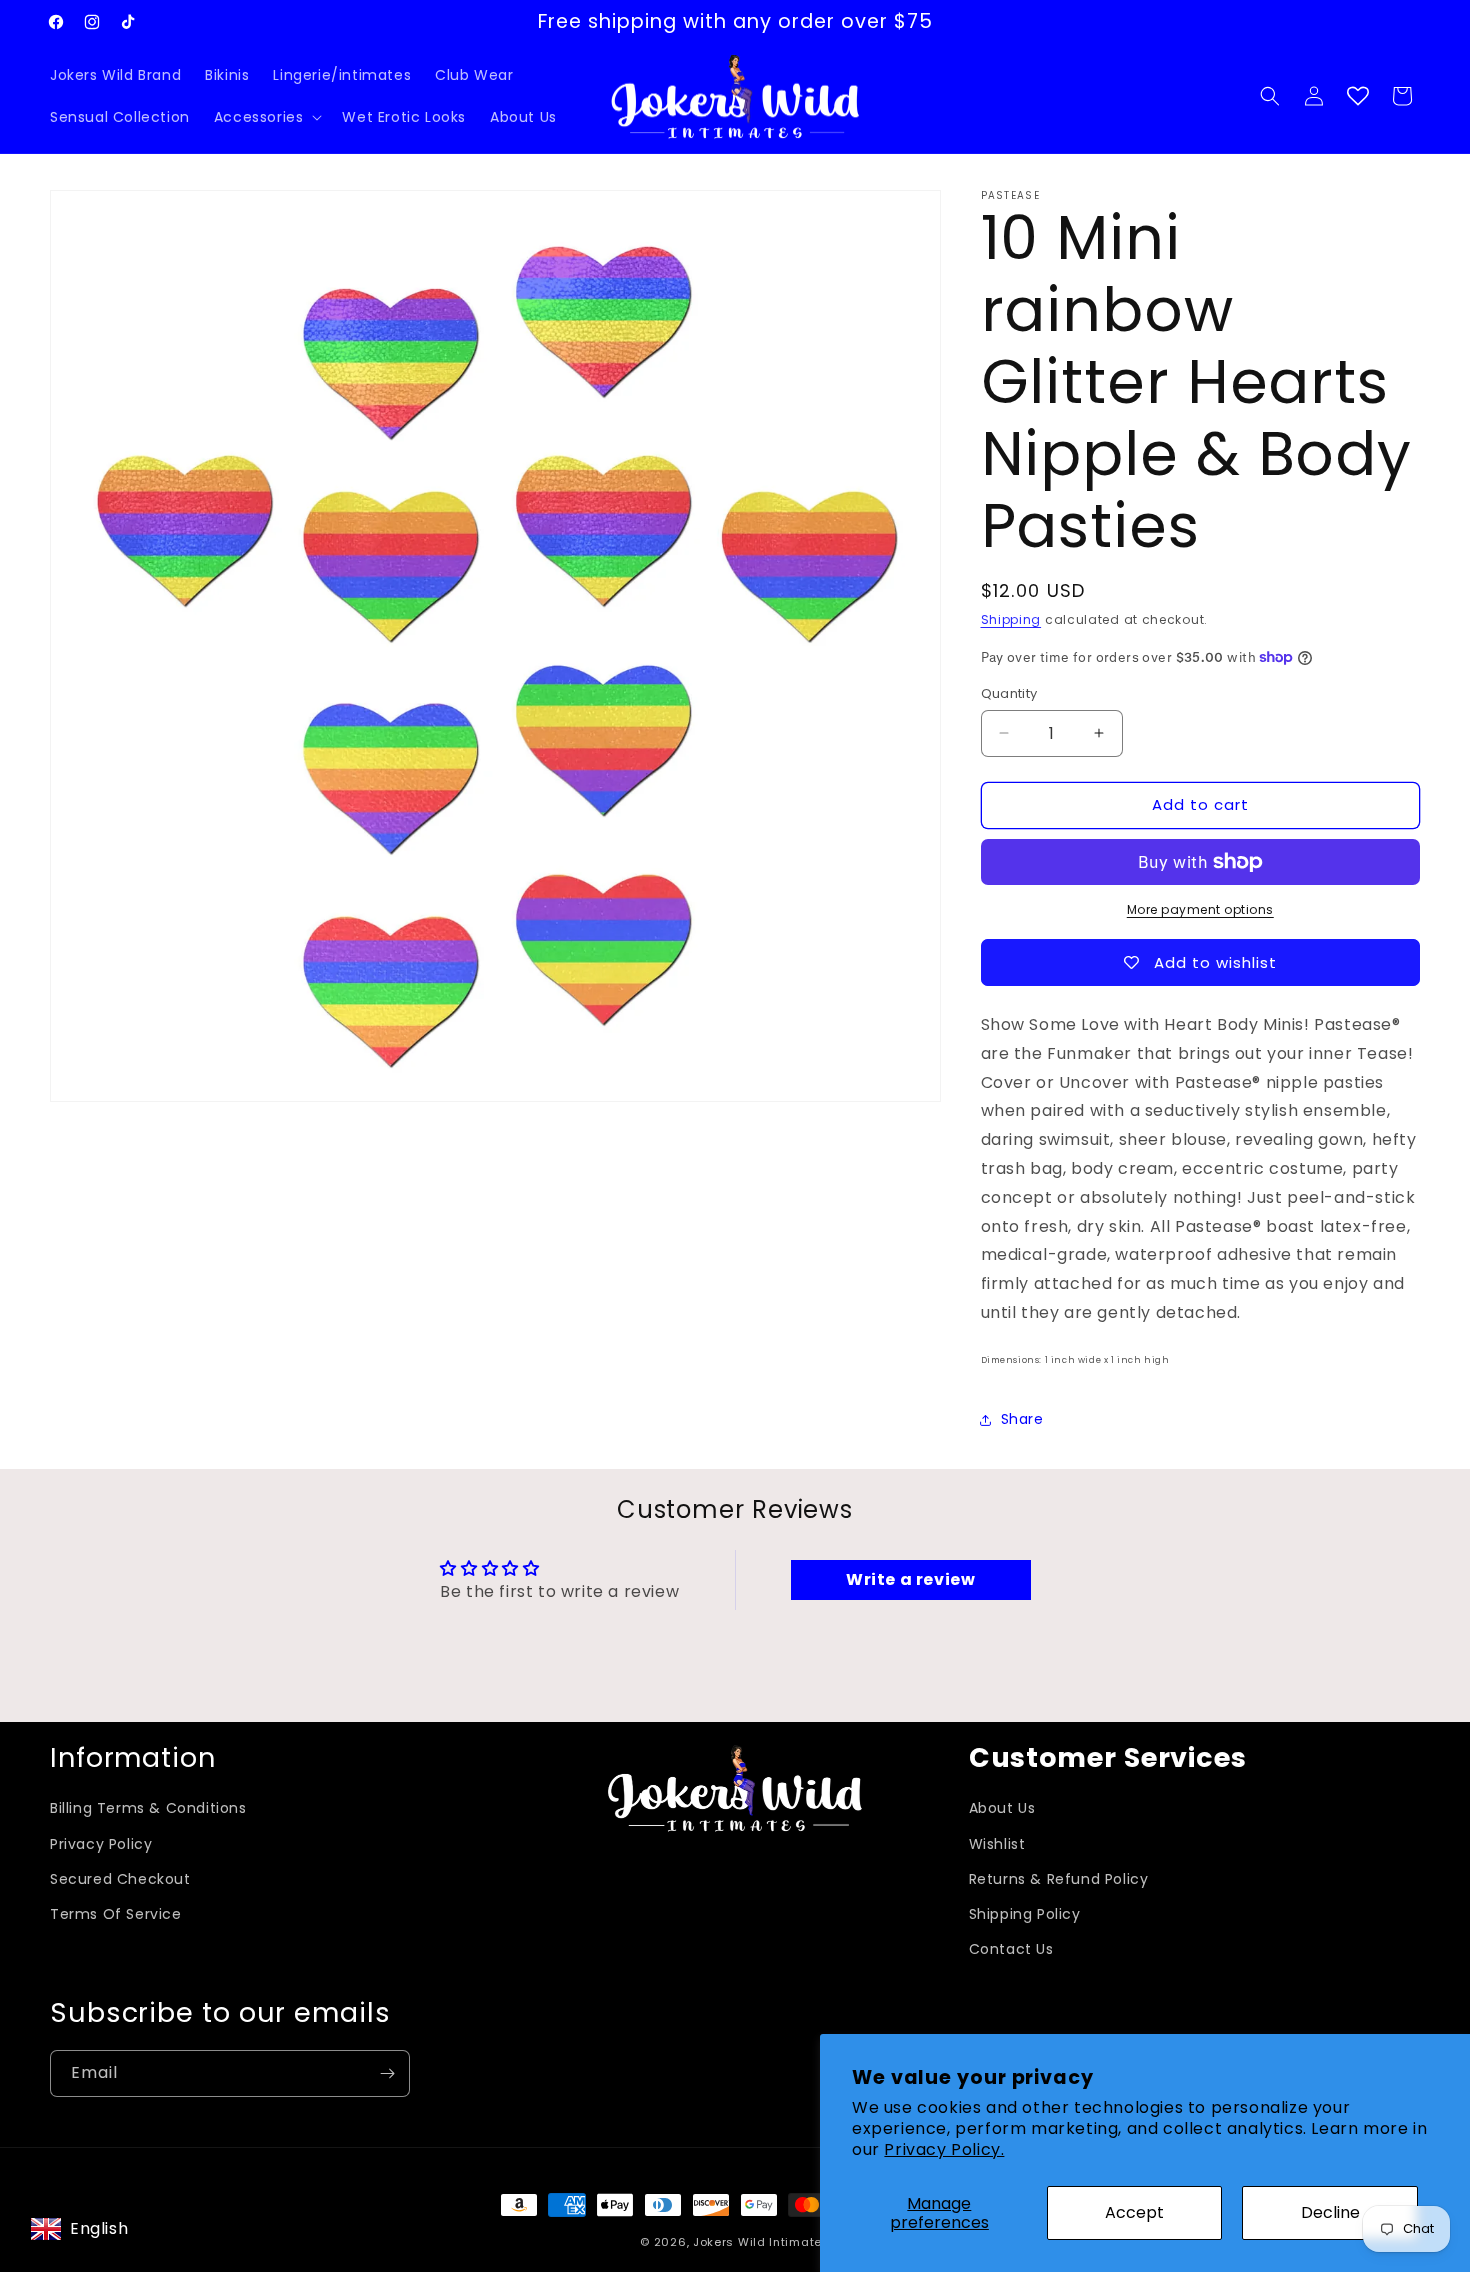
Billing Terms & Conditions (148, 1808)
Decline (1330, 2212)
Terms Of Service (116, 1914)
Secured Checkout (120, 1879)
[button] (266, 117)
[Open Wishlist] (1358, 96)
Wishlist (997, 1844)
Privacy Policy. (944, 2149)
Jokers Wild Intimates (761, 2242)
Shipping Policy (1025, 1914)
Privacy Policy (101, 1844)
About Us (1002, 1808)
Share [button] (1022, 1419)
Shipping (1011, 619)
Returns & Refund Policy (1059, 1879)
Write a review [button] (910, 1579)
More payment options (1200, 909)
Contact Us (1011, 1949)
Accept (1134, 2212)
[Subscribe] (387, 2073)
